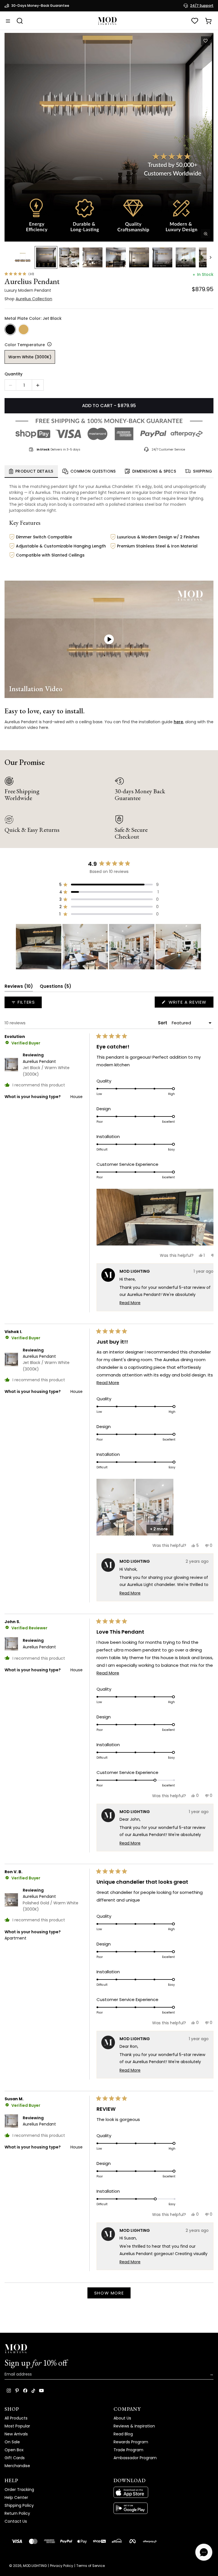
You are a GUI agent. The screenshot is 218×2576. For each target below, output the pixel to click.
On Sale (12, 2442)
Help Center (16, 2497)
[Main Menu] (8, 21)
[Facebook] (25, 2391)
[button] (109, 137)
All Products (16, 2418)
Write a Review (190, 1003)
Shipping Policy (19, 2505)
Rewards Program (131, 2442)
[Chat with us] (204, 2552)
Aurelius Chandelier (114, 487)
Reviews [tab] (19, 987)
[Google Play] (163, 2508)
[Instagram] (9, 2391)
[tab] (31, 471)
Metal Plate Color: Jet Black (33, 318)
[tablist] (109, 472)
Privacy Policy (62, 2566)
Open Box (14, 2450)
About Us (122, 2418)
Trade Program (128, 2450)
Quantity (13, 374)
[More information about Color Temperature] (48, 344)
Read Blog (123, 2434)
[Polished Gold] (24, 329)
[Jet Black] (10, 329)
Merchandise (17, 2466)
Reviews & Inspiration (134, 2426)
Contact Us (16, 2521)
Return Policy (17, 2513)
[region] (109, 947)
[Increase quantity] (38, 385)
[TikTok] (33, 2391)
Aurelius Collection (34, 299)
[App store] (163, 2492)
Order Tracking (19, 2490)
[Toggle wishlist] (206, 41)
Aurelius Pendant (46, 1068)
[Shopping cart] (208, 21)
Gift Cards (15, 2458)
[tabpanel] (109, 526)
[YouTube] (41, 2391)
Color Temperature (25, 345)
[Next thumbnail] (211, 257)
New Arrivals (16, 2434)
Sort (163, 1023)
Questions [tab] (55, 987)
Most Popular (17, 2426)
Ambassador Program (135, 2458)
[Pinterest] (17, 2391)
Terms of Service (91, 2566)
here (178, 722)
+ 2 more (159, 1529)
